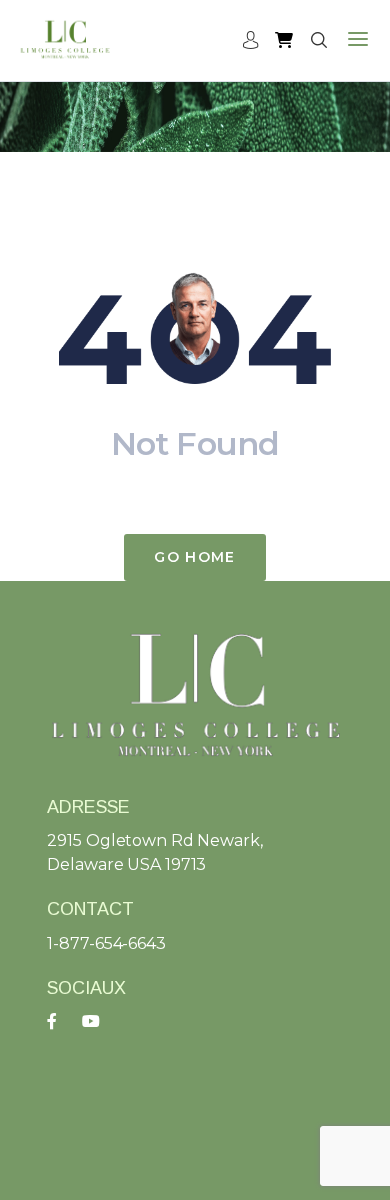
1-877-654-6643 (106, 943)
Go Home (194, 557)
